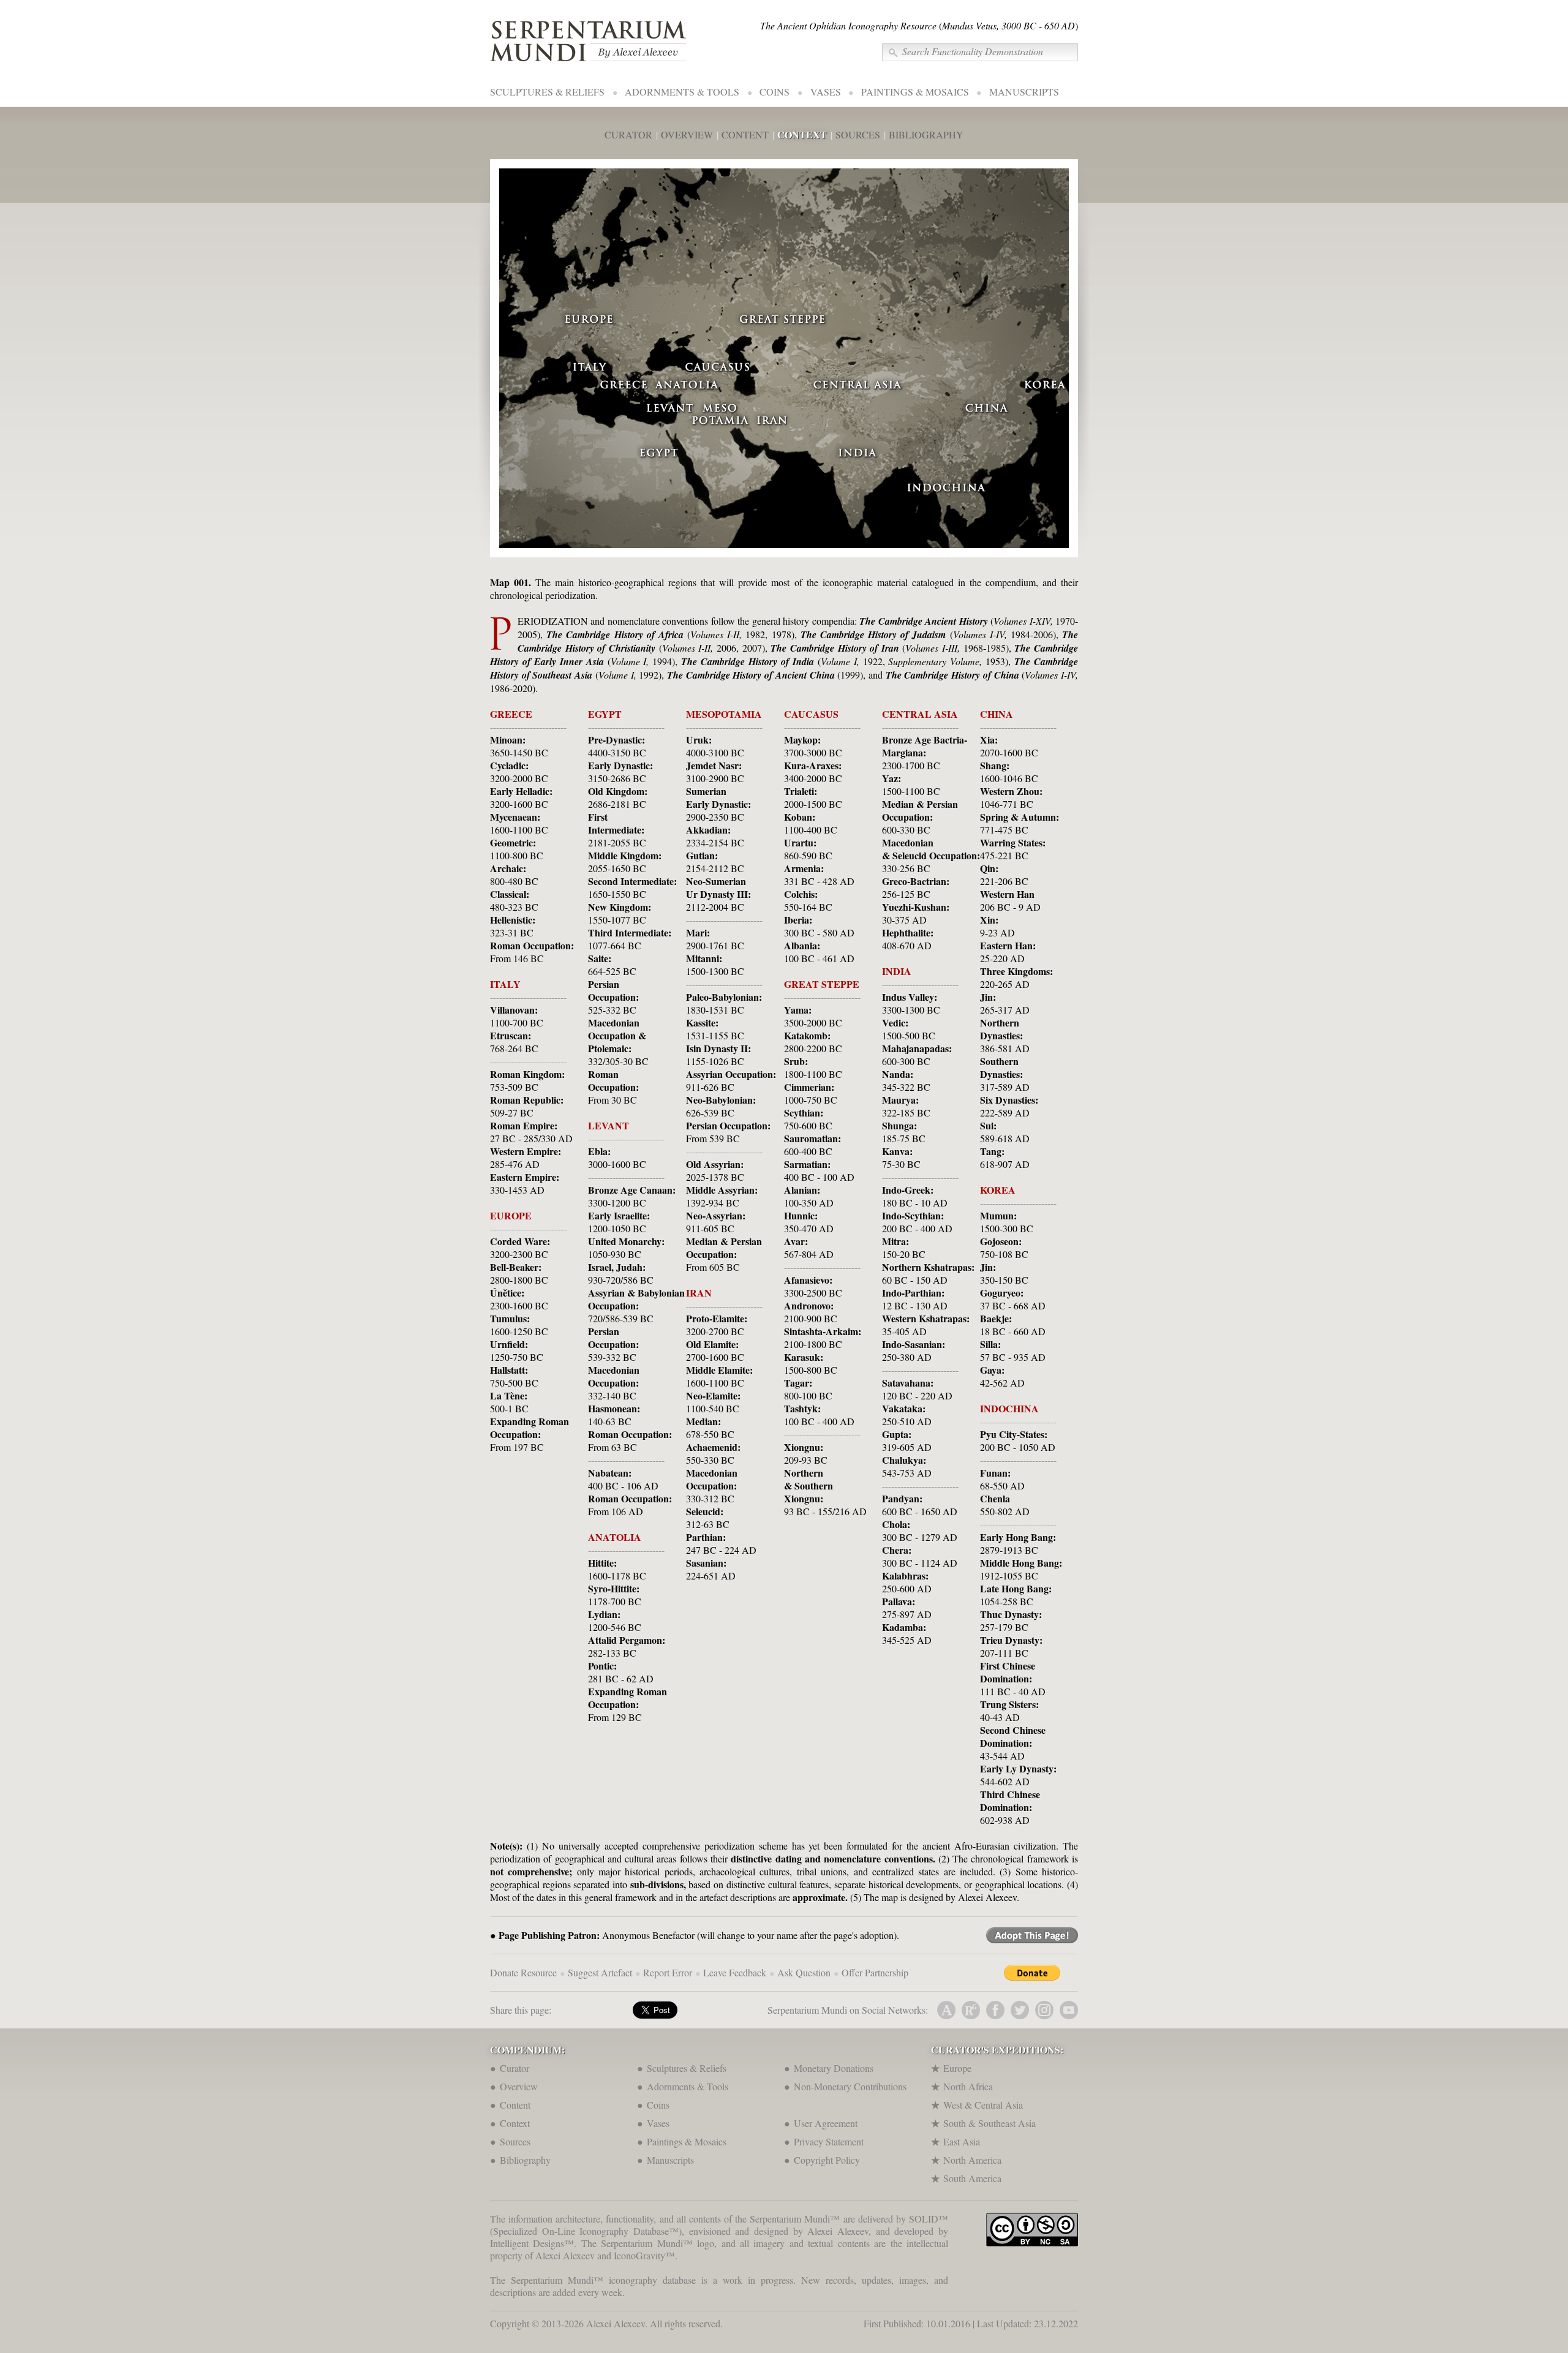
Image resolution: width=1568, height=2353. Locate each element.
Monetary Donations (834, 2068)
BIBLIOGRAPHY (926, 134)
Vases (658, 2123)
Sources (515, 2141)
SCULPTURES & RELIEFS (547, 92)
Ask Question (804, 1972)
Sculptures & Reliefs (687, 2068)
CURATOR (628, 134)
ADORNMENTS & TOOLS (682, 92)
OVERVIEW (687, 134)
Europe (957, 2068)
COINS (775, 92)
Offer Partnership (875, 1972)
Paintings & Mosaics (687, 2141)
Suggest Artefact (600, 1972)
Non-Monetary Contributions (850, 2086)
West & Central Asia (983, 2105)
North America (972, 2160)
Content (515, 2105)
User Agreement (826, 2123)
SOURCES (858, 134)
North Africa (968, 2086)
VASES (826, 92)
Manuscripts (670, 2160)
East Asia (962, 2141)
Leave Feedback (735, 1972)
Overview (519, 2086)
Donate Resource (523, 1972)
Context (515, 2123)
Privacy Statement (829, 2141)
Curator (514, 2068)
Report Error (668, 1972)
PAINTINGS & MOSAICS (915, 92)
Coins (658, 2105)
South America (972, 2178)
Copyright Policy (827, 2160)
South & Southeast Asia (989, 2123)
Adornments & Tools (688, 2086)
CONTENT (745, 134)
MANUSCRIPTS (1024, 92)
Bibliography (525, 2160)
